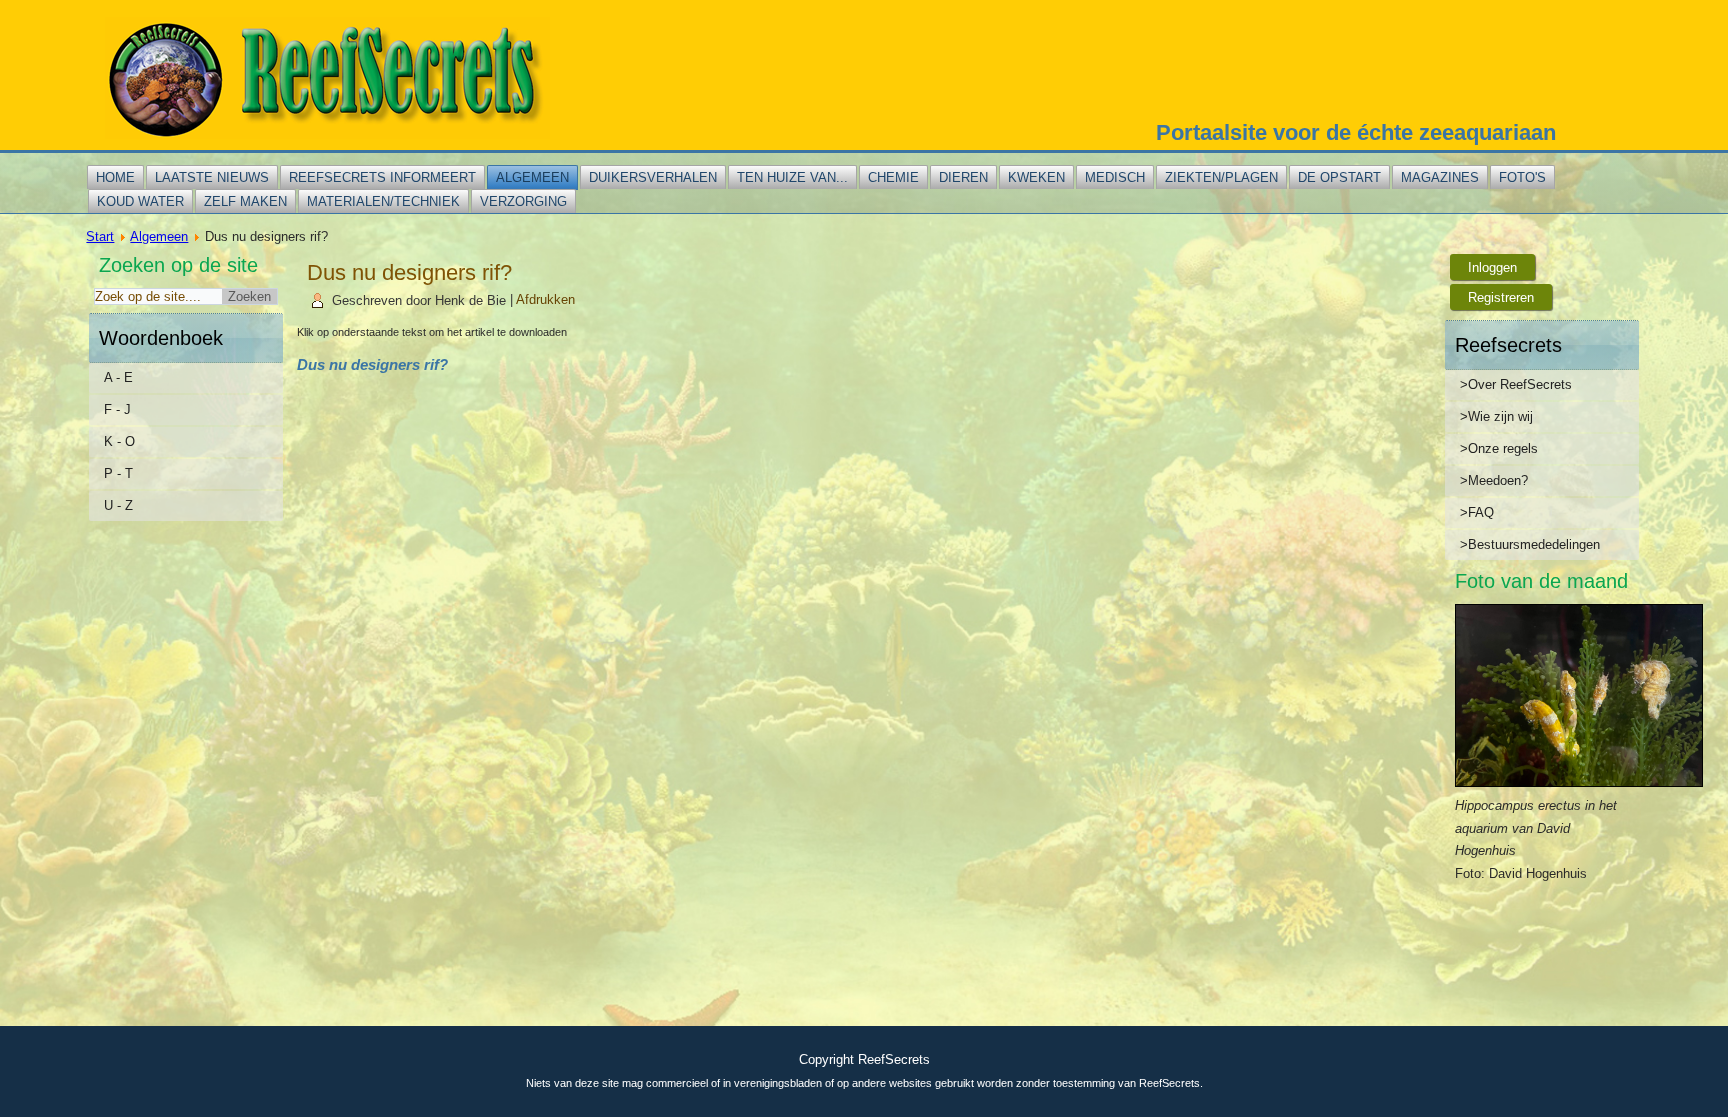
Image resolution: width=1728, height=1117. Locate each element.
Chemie (893, 177)
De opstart (1339, 177)
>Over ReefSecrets (1516, 384)
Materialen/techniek (383, 201)
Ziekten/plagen (1221, 177)
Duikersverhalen (653, 177)
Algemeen (532, 177)
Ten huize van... (792, 177)
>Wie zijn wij (1496, 416)
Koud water (140, 201)
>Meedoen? (1494, 480)
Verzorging (523, 201)
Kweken (1036, 177)
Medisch (1115, 177)
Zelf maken (245, 201)
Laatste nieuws (212, 177)
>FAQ (1477, 512)
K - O (119, 441)
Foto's (1522, 177)
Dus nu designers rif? (409, 272)
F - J (117, 409)
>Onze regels (1499, 448)
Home (115, 177)
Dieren (963, 177)
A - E (118, 377)
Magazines (1440, 177)
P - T (118, 473)
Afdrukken (545, 300)
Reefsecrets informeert (382, 177)
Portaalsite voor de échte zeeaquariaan (1356, 132)
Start (100, 236)
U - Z (118, 505)
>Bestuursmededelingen (1530, 544)
